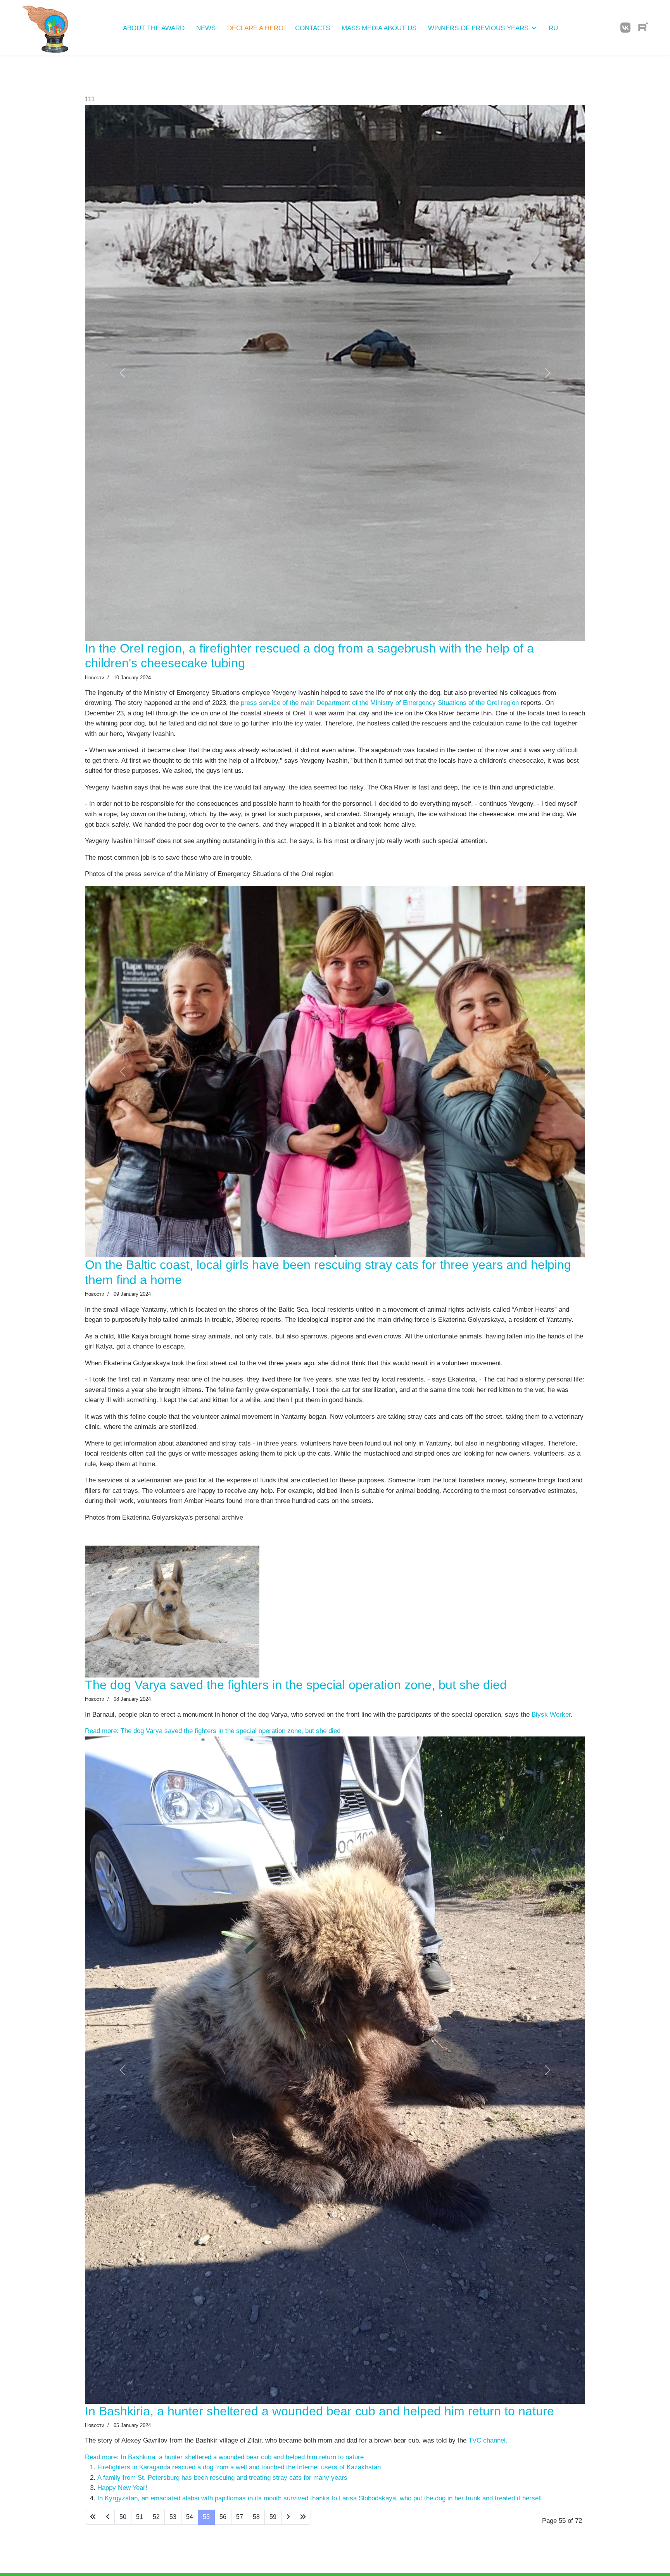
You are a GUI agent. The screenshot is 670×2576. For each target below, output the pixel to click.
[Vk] (625, 28)
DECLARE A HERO (255, 28)
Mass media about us (379, 28)
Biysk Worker (551, 1923)
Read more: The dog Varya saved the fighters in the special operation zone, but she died (213, 1940)
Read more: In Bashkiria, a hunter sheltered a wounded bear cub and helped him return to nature (224, 2570)
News (206, 28)
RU (553, 28)
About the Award (154, 28)
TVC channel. (488, 2554)
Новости (95, 808)
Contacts (313, 28)
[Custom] (643, 28)
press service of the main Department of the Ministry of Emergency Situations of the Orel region (380, 834)
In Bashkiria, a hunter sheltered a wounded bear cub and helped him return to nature (319, 2524)
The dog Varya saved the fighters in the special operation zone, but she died (296, 1894)
